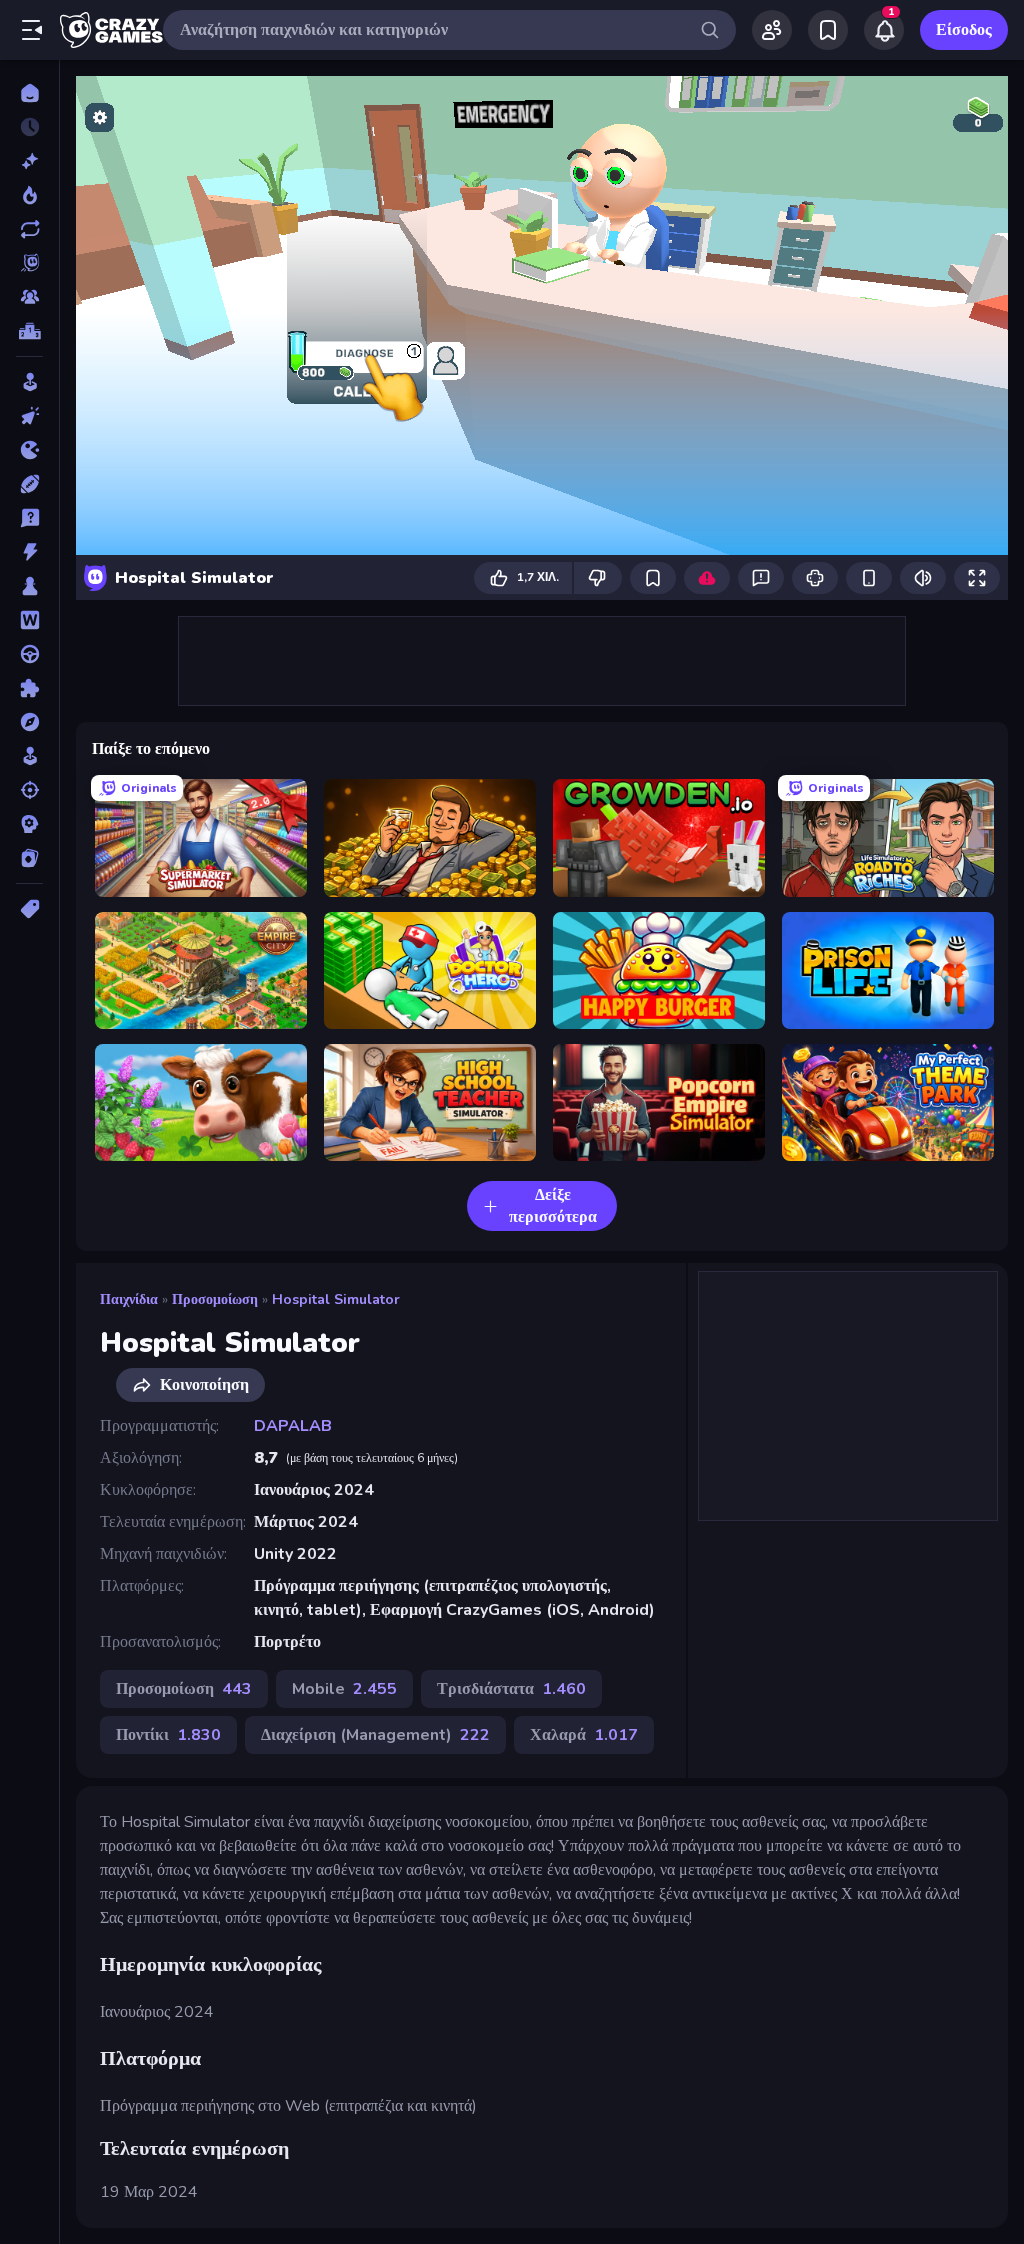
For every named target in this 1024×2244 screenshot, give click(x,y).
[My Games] (828, 30)
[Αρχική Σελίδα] (29, 93)
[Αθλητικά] (29, 484)
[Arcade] (29, 382)
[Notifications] (884, 30)
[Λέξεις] (29, 620)
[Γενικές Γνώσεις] (29, 518)
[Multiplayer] (29, 297)
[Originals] (29, 263)
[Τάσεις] (29, 195)
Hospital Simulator (336, 1299)
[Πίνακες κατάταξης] (29, 331)
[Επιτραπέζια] (29, 586)
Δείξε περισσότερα (553, 1206)
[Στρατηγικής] (29, 824)
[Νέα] (29, 161)
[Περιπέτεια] (29, 722)
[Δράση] (29, 552)
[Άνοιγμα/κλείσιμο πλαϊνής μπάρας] (32, 30)
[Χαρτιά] (29, 858)
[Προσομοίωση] (29, 756)
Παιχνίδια (129, 1299)
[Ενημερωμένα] (29, 229)
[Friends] (772, 30)
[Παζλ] (29, 688)
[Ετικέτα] (29, 909)
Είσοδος (964, 30)
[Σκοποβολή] (29, 790)
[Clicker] (29, 416)
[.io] (29, 450)
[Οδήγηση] (29, 654)
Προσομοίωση (215, 1299)
